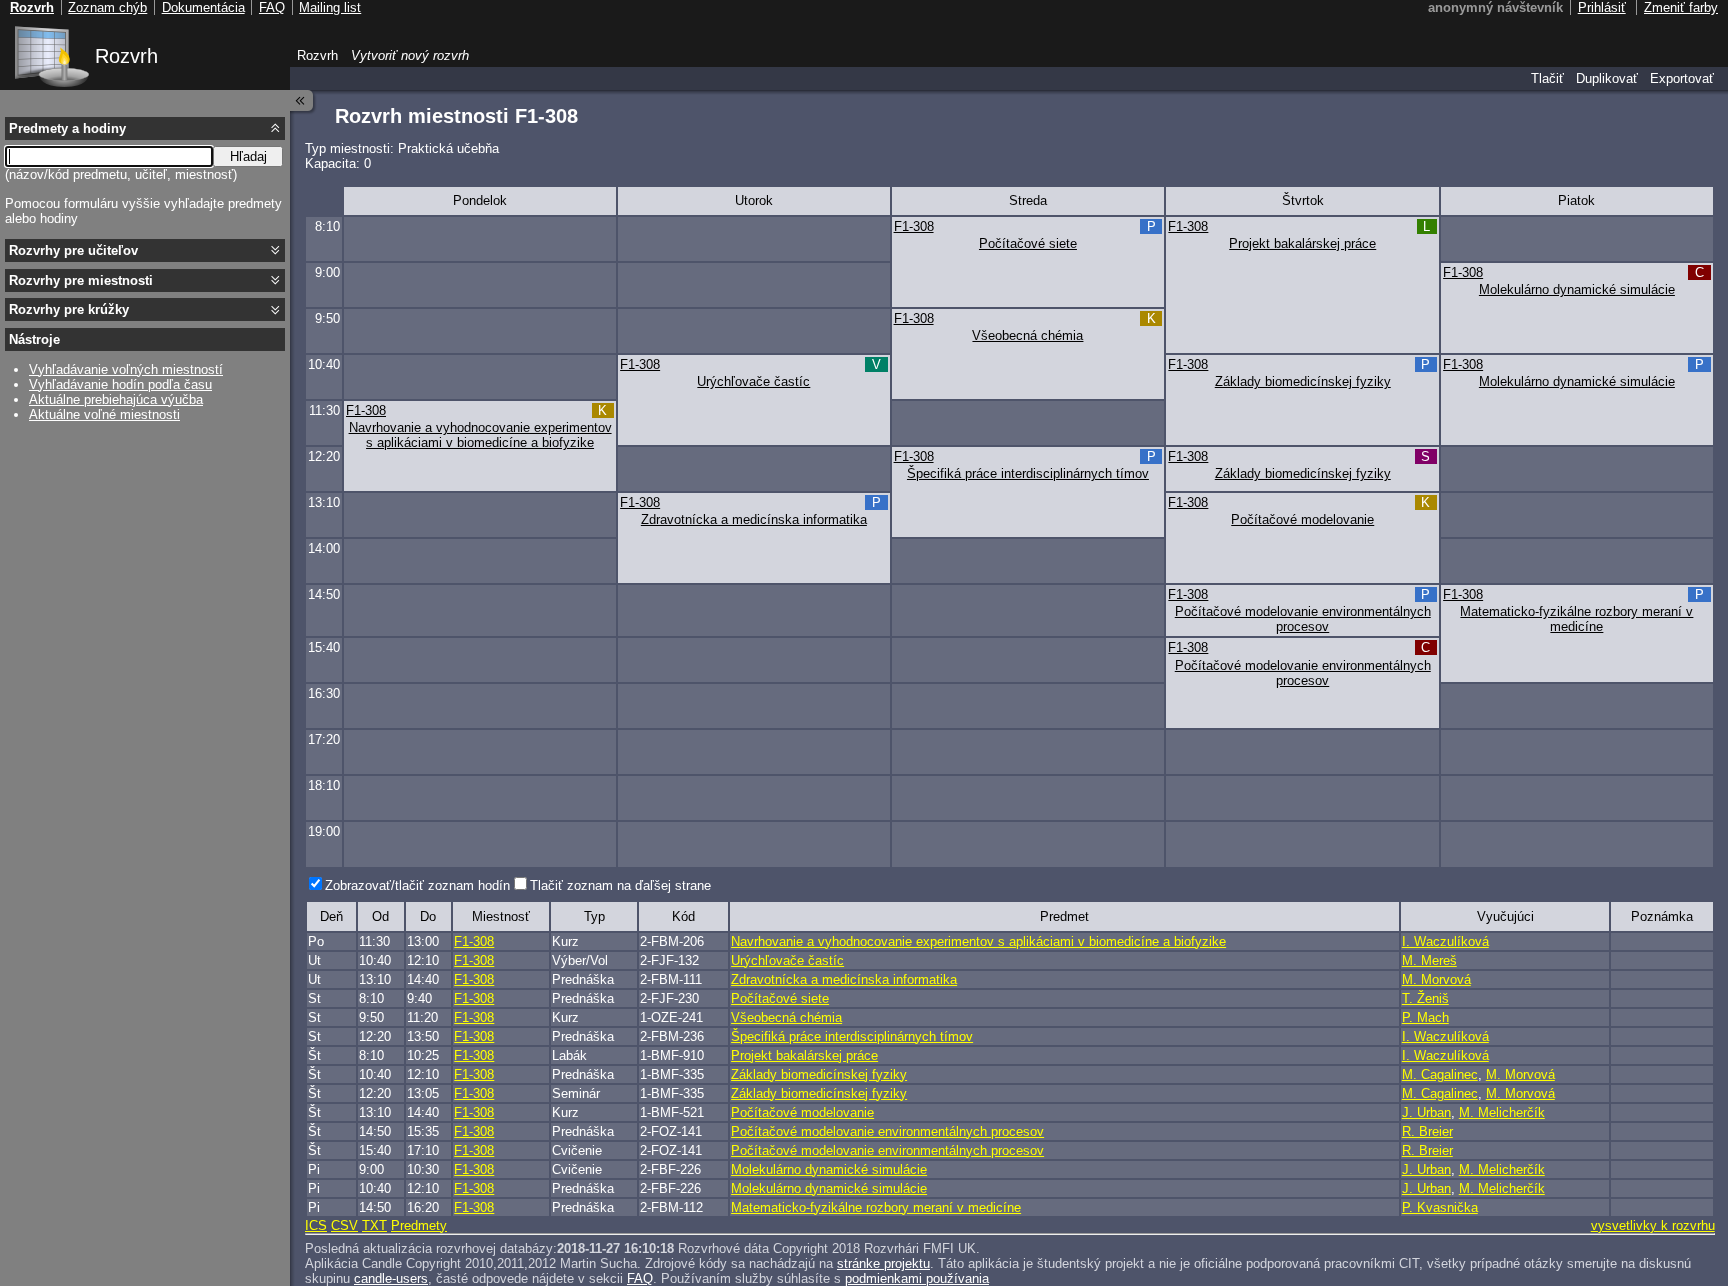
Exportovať (1682, 78)
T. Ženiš (1425, 998)
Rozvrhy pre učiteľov (73, 250)
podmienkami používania (917, 1278)
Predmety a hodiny (67, 128)
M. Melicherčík (1502, 1112)
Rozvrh (126, 56)
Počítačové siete (1028, 243)
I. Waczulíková (1445, 941)
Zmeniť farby (1681, 7)
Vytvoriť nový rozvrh (410, 55)
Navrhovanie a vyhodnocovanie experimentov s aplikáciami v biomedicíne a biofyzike (480, 435)
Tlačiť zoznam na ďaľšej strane (620, 885)
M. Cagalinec (1440, 1074)
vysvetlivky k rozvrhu (1653, 1225)
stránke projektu (883, 1263)
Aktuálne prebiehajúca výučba (116, 399)
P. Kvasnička (1440, 1207)
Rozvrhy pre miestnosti (81, 280)
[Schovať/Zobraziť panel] (302, 100)
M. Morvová (1436, 979)
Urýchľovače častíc (753, 381)
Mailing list (330, 7)
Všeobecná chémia (1027, 335)
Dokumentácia (203, 7)
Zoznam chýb (107, 7)
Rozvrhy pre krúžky (69, 309)
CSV (344, 1225)
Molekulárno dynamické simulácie (1577, 289)
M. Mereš (1429, 960)
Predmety (419, 1225)
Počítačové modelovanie (1302, 519)
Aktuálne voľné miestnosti (104, 414)
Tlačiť (1547, 78)
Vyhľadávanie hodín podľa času (120, 384)
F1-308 (914, 226)
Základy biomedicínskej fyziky (1303, 381)
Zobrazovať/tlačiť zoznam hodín (417, 885)
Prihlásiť (1602, 7)
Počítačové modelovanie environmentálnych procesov (1303, 619)
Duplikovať (1607, 78)
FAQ (640, 1278)
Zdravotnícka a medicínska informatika (754, 519)
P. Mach (1425, 1017)
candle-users (391, 1278)
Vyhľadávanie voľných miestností (126, 369)
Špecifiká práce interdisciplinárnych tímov (1028, 473)
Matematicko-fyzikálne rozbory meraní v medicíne (1576, 619)
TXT (374, 1225)
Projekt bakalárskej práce (1302, 243)
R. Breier (1427, 1131)
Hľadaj (248, 156)
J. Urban (1426, 1112)
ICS (316, 1225)
